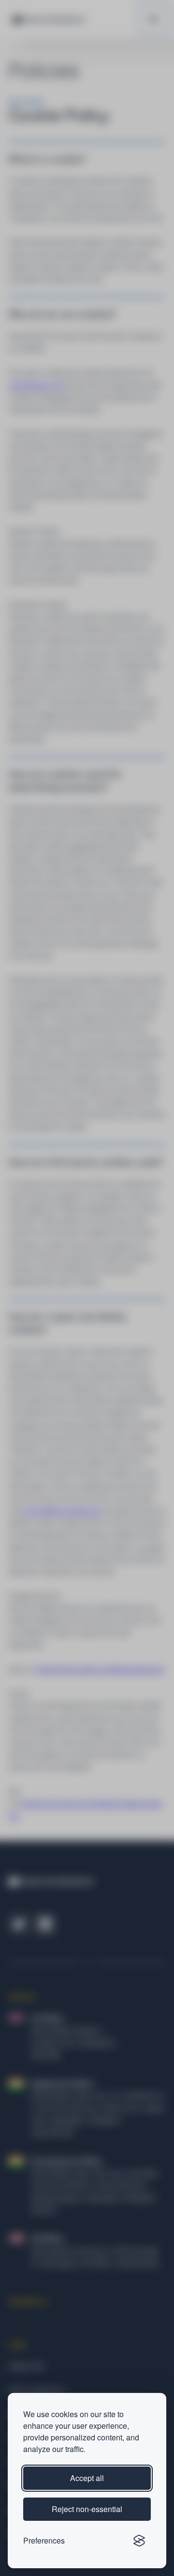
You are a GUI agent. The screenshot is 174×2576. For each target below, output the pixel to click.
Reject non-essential (87, 2509)
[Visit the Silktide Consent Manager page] (139, 2541)
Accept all (87, 2478)
